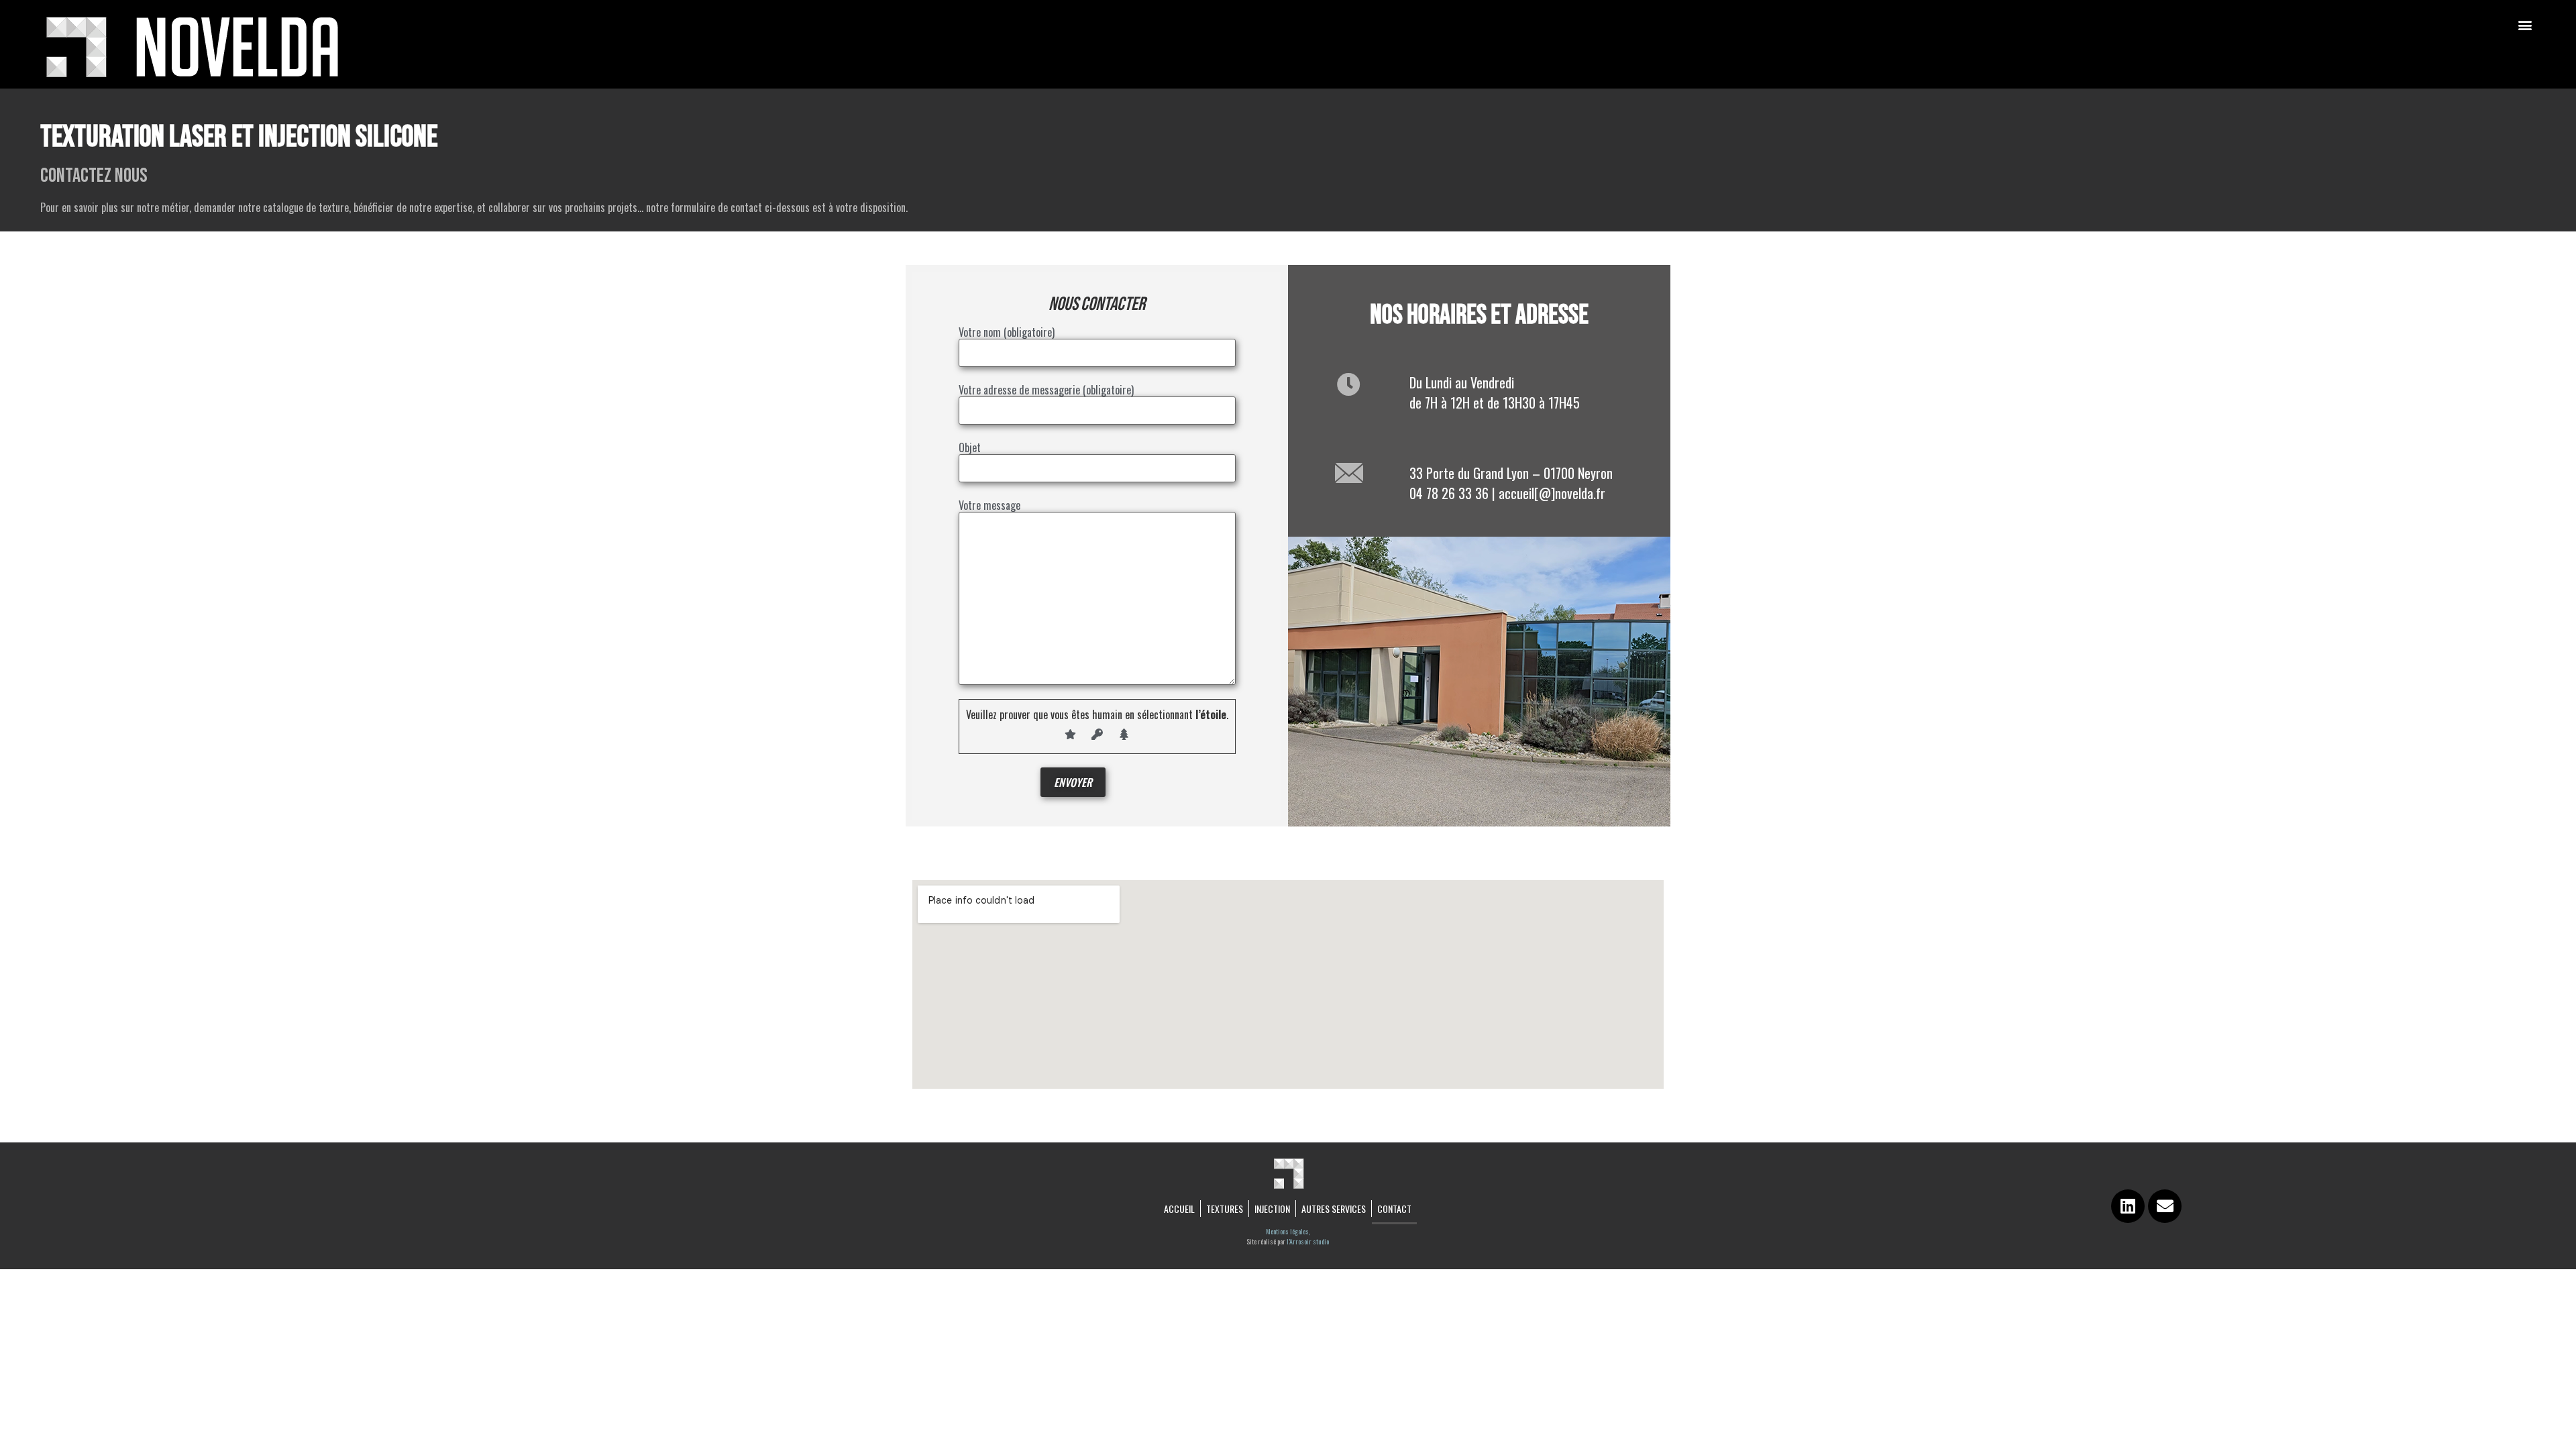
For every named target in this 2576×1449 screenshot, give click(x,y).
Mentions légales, (1288, 1231)
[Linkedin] (2128, 1206)
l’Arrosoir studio (1308, 1241)
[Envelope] (2165, 1206)
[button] (2525, 24)
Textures (1225, 1209)
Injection (1272, 1209)
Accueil (1179, 1209)
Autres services (1334, 1209)
